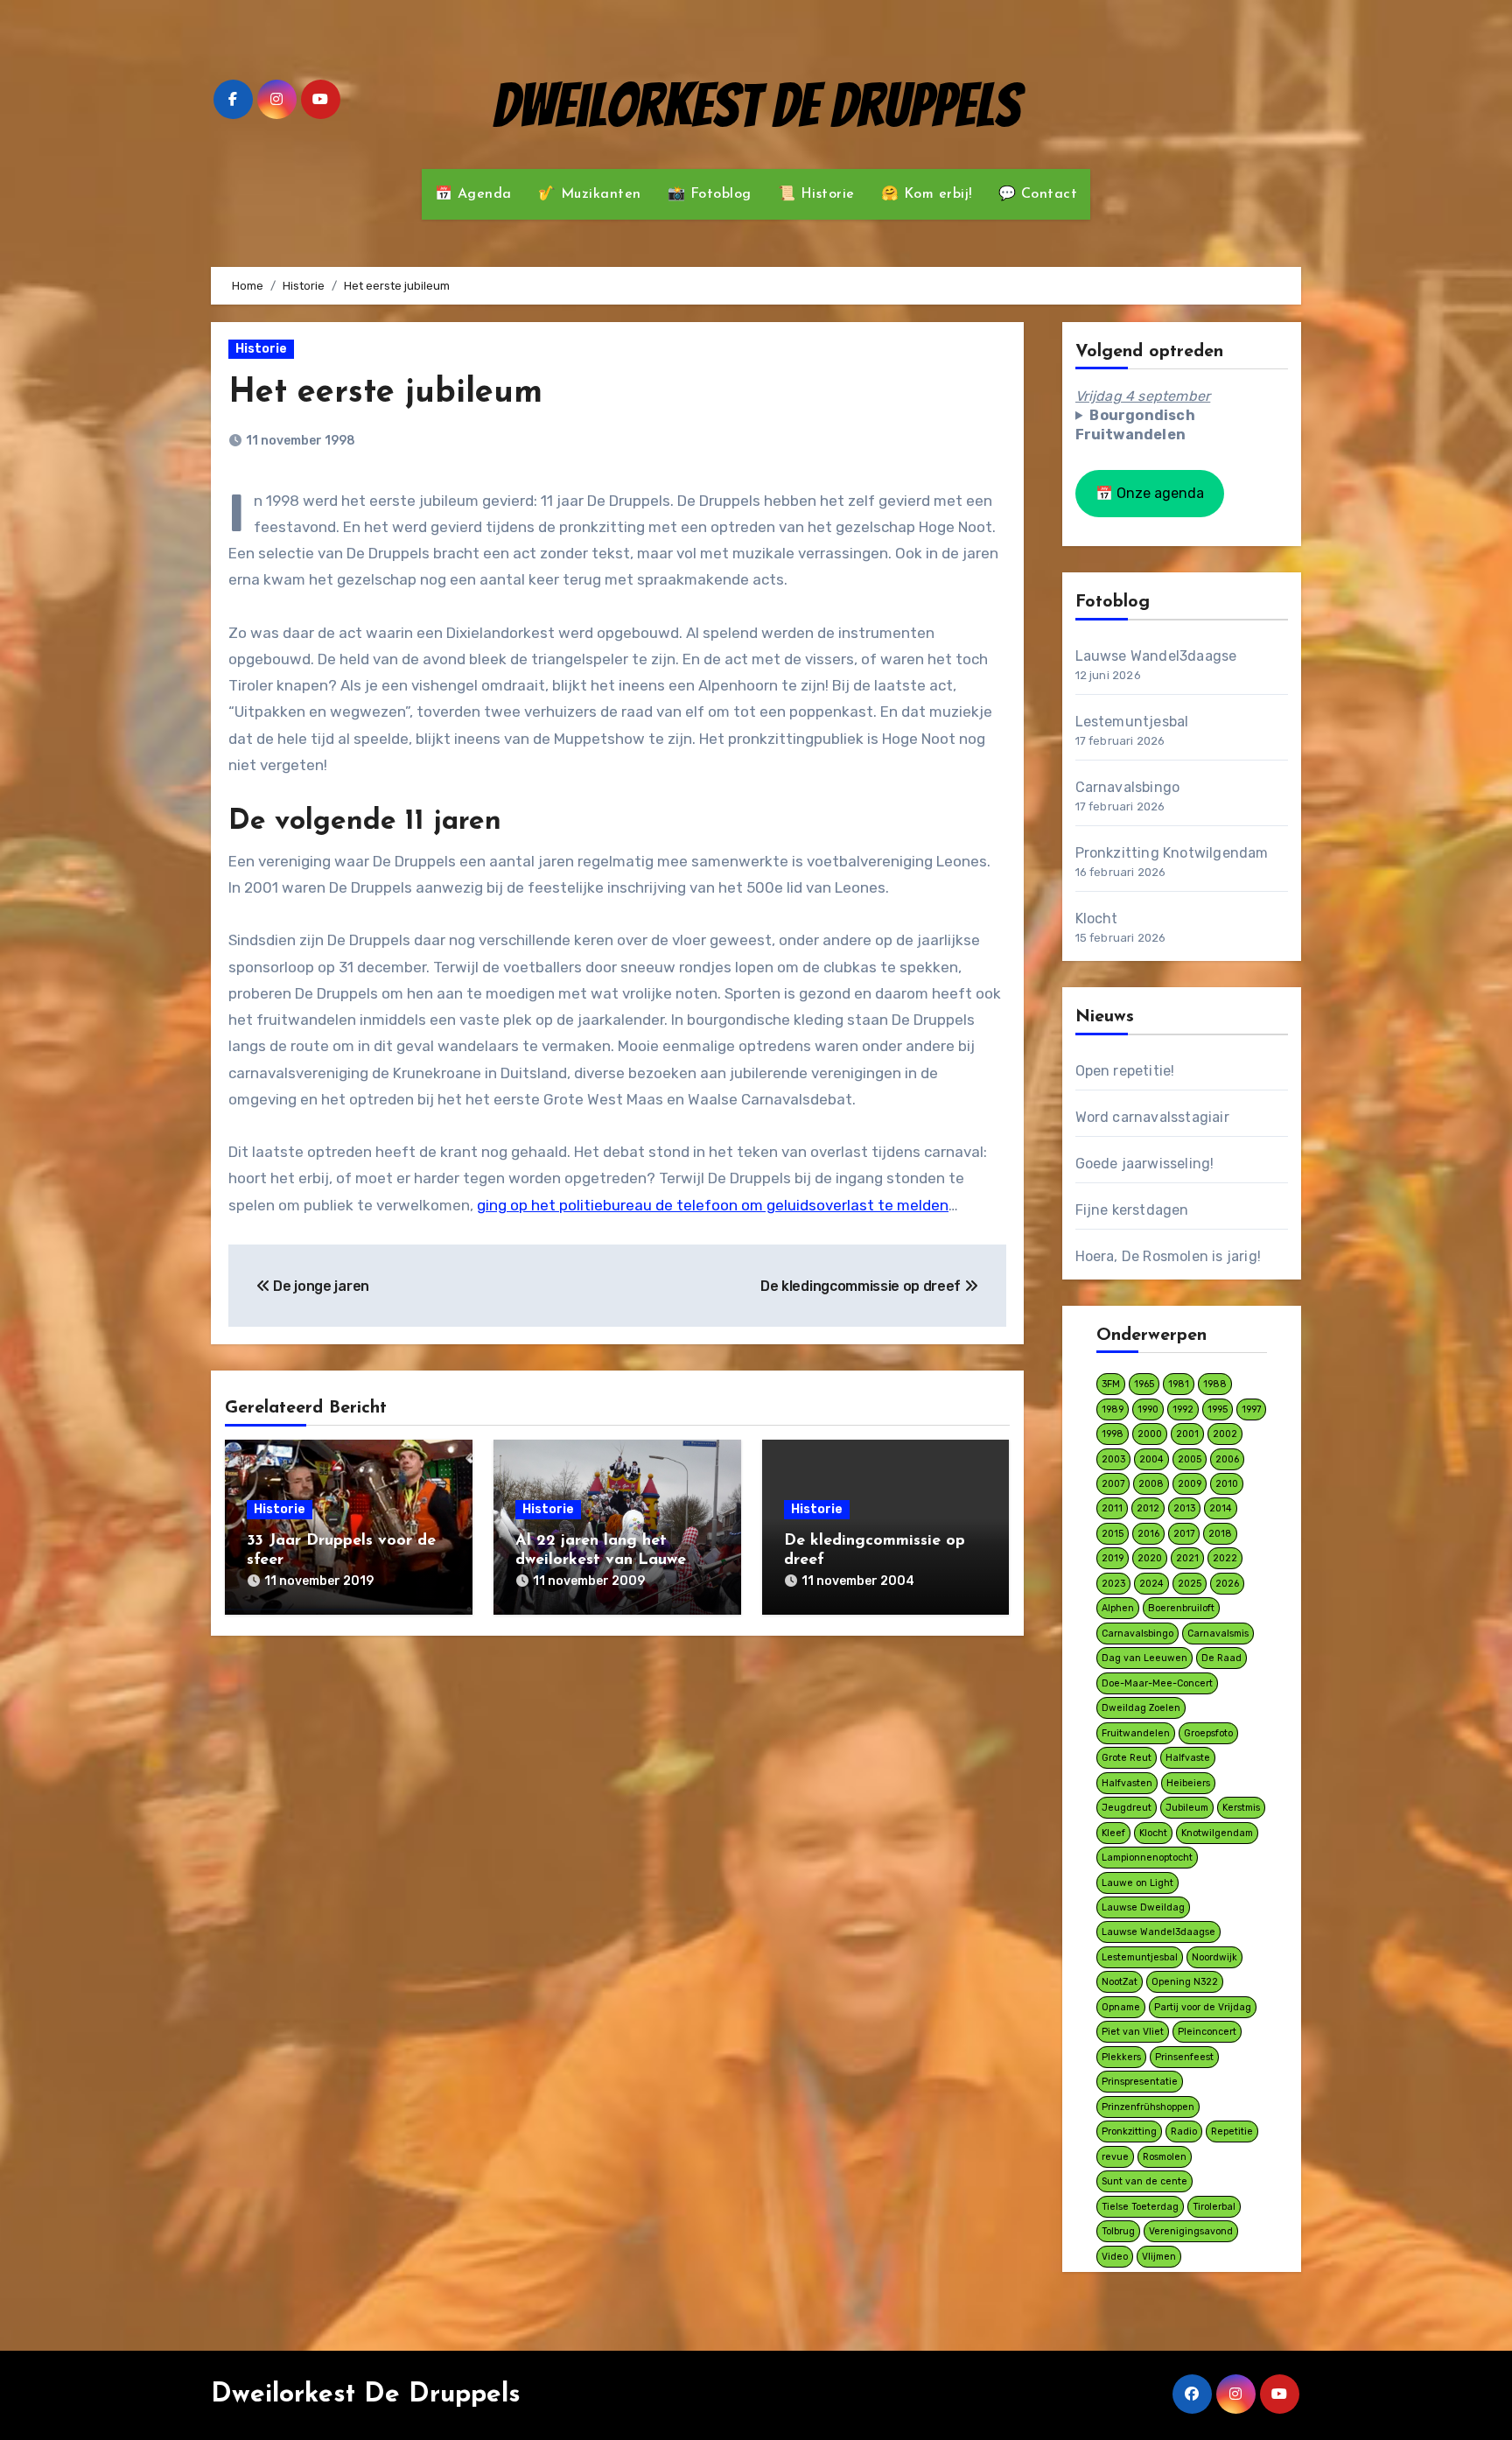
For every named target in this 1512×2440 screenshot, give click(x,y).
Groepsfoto (1208, 1733)
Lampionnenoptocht (1147, 1858)
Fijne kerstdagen (1132, 1210)
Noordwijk (1214, 1957)
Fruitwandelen (1136, 1733)
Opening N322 (1185, 1982)
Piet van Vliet (1133, 2032)
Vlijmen (1159, 2257)
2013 (1184, 1508)
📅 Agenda (473, 194)
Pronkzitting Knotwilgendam (1172, 853)
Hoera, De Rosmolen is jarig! (1169, 1256)
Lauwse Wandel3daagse (1156, 656)
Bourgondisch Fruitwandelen (1135, 425)
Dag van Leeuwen (1144, 1658)
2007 (1113, 1484)
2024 (1151, 1584)
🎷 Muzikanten (590, 194)
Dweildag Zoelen (1141, 1708)
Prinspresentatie (1140, 2082)
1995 (1218, 1409)
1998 (1113, 1434)
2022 (1225, 1558)
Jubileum (1187, 1808)
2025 (1190, 1584)
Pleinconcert (1207, 2032)
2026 (1227, 1584)
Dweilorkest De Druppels (756, 105)
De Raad (1221, 1658)
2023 (1113, 1584)
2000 (1150, 1434)
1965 (1144, 1384)
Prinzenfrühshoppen (1148, 2107)
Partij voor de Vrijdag (1203, 2007)
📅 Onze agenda (1150, 493)
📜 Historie (816, 194)
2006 (1227, 1459)
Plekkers (1121, 2057)
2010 (1227, 1484)
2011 (1112, 1508)
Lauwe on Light (1137, 1883)
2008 (1151, 1484)
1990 (1148, 1409)
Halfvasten (1127, 1783)
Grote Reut (1127, 1758)
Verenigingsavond (1191, 2231)
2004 (1151, 1459)
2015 (1113, 1534)
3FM (1111, 1384)
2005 (1190, 1459)
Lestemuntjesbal (1132, 722)
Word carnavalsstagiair (1152, 1117)
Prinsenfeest (1184, 2057)
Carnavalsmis (1218, 1634)
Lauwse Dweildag (1143, 1907)
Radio (1184, 2131)
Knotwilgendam (1217, 1833)
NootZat (1120, 1982)
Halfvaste (1188, 1758)
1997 (1251, 1409)
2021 (1187, 1558)
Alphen (1118, 1608)
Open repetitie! (1125, 1071)
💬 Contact (1038, 194)
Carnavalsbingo (1128, 787)
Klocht (1097, 919)
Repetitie (1232, 2131)
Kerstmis (1241, 1808)
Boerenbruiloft (1181, 1608)
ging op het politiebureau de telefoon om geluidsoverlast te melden (713, 1205)
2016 (1148, 1534)
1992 (1183, 1409)
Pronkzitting (1129, 2131)
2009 (1190, 1484)
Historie (261, 349)
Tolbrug (1118, 2231)
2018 (1220, 1534)
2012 (1148, 1508)
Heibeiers (1188, 1783)
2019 (1113, 1558)
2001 (1187, 1434)
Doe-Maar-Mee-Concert (1157, 1683)
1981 (1179, 1384)
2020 (1150, 1558)
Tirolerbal (1214, 2207)
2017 (1184, 1534)
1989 (1113, 1409)
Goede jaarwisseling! (1145, 1164)
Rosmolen (1165, 2157)
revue (1115, 2157)
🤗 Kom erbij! (927, 194)
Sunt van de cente (1144, 2181)
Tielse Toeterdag (1140, 2207)
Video (1115, 2257)
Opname (1121, 2007)
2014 (1221, 1508)
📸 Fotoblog (710, 194)
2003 (1113, 1459)
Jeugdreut (1127, 1808)
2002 (1225, 1434)
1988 (1215, 1384)
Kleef (1113, 1833)
